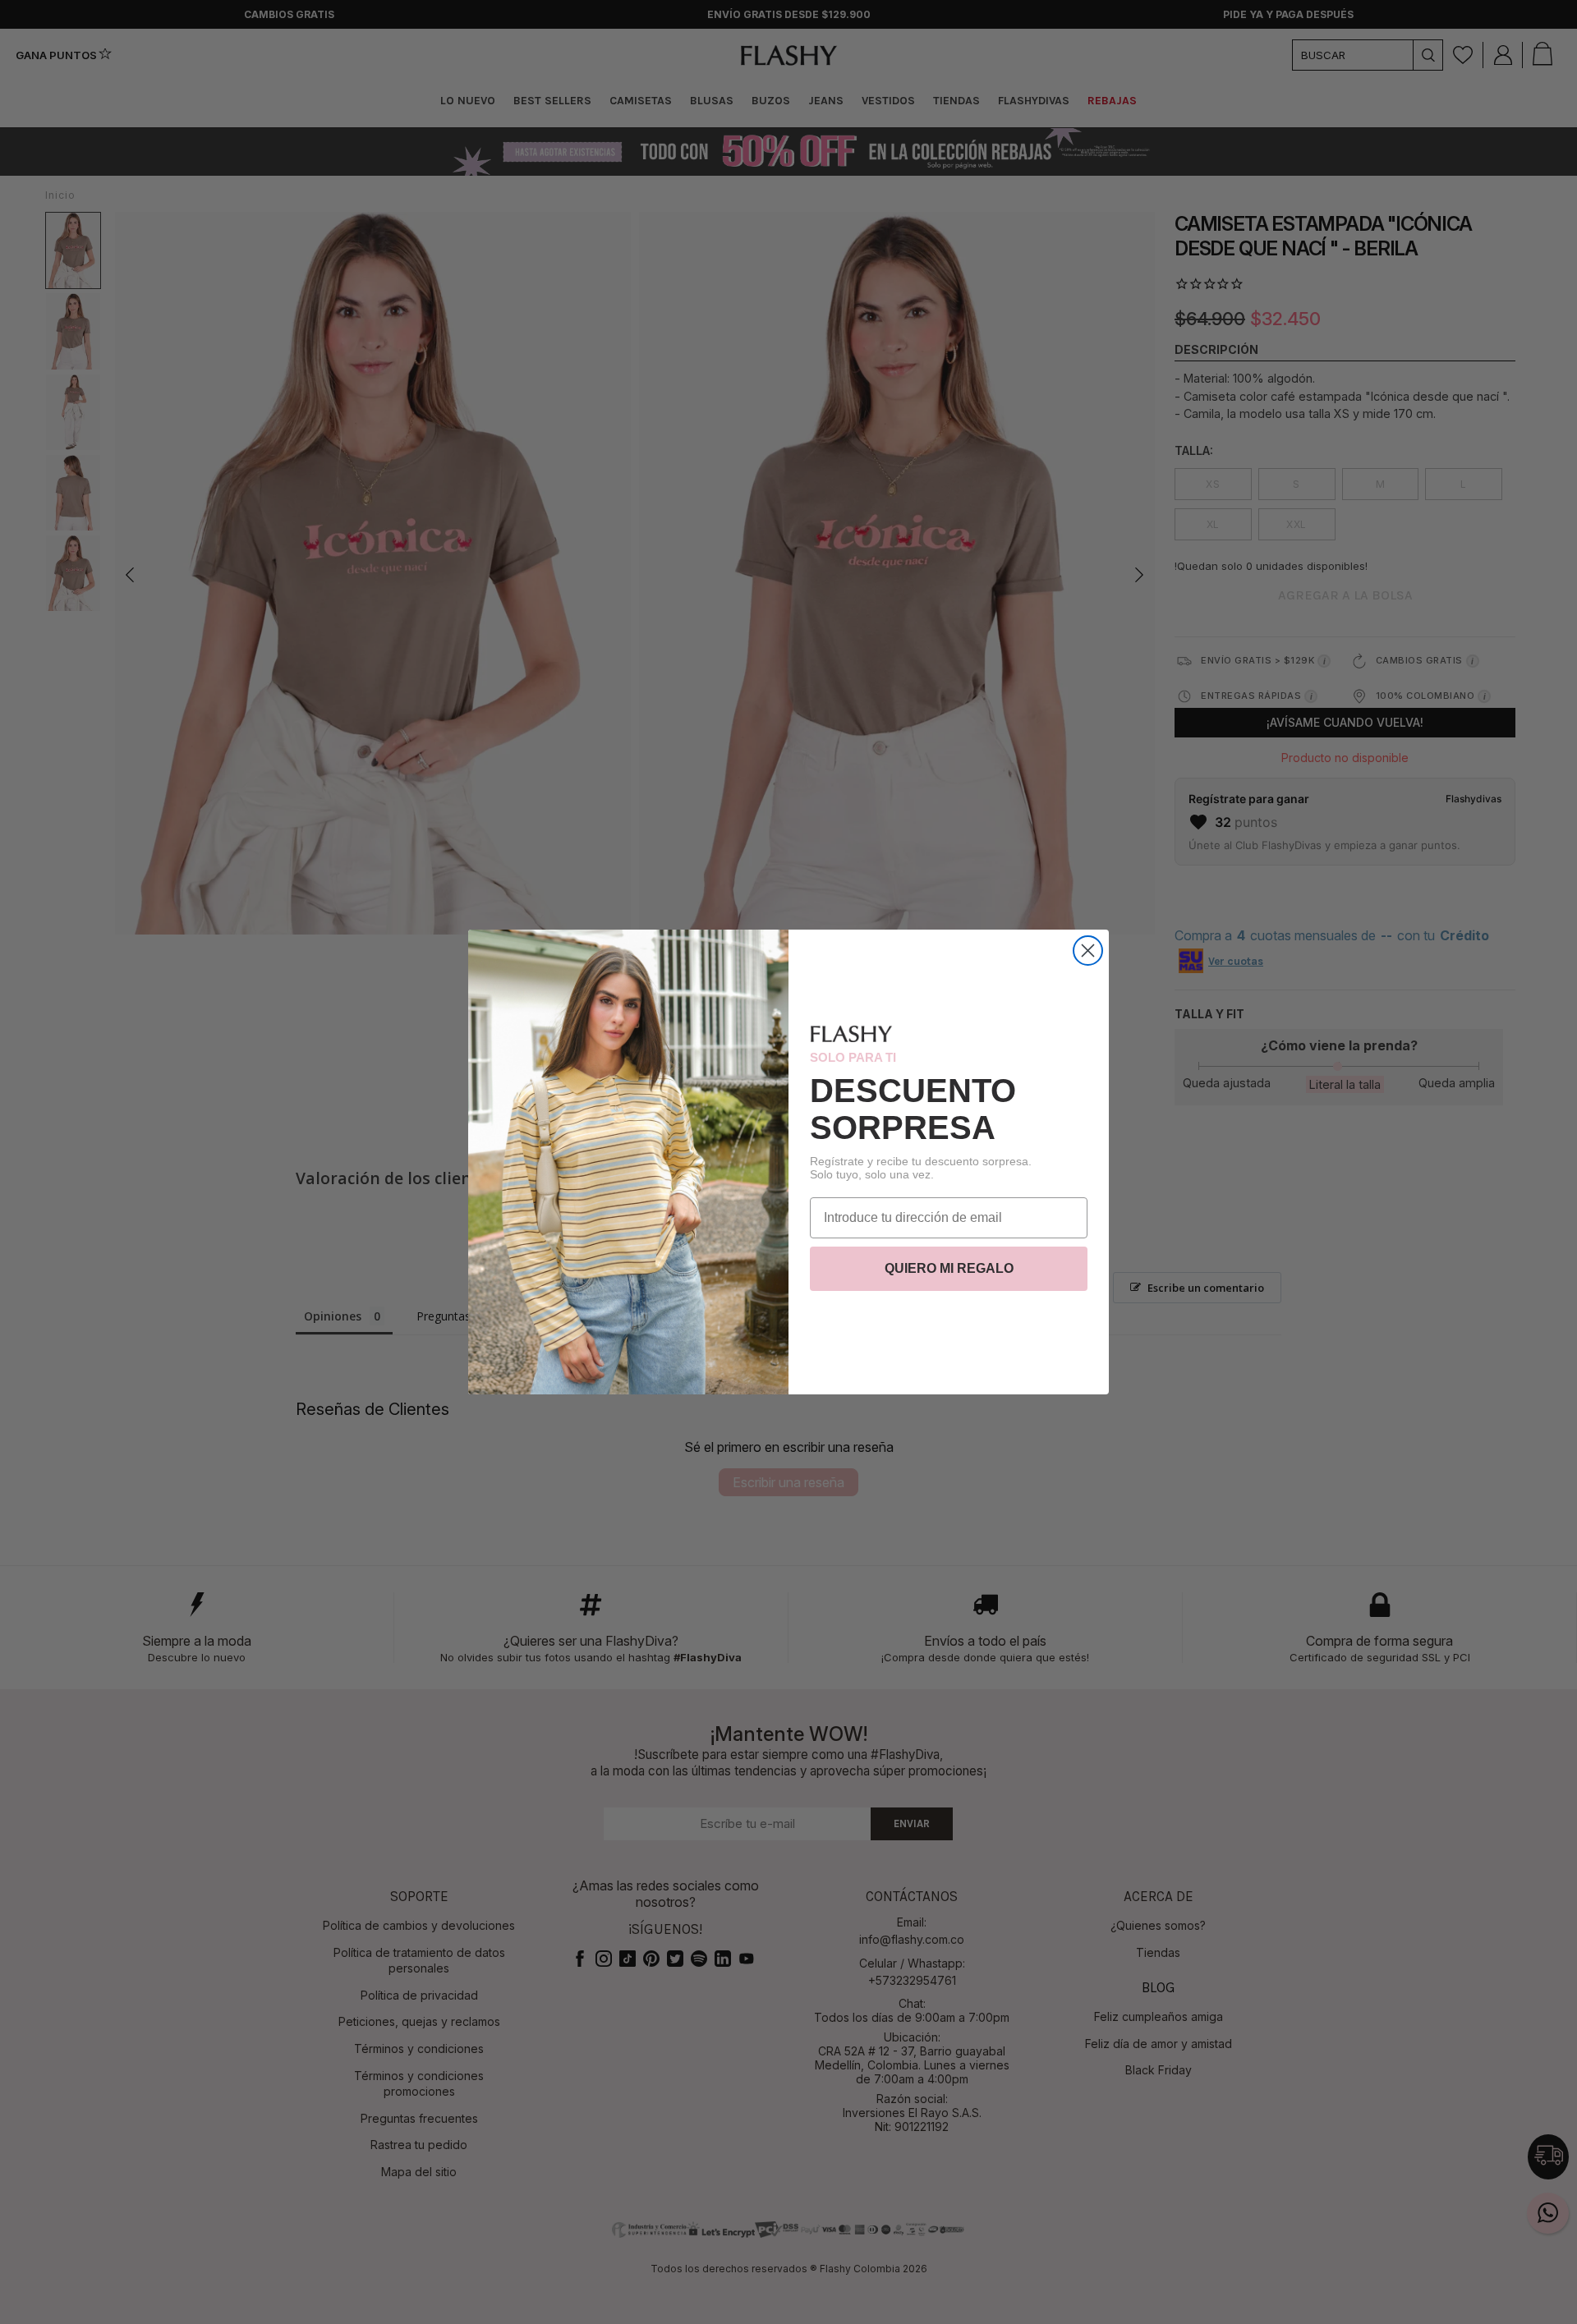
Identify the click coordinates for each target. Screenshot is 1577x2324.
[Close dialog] (1088, 951)
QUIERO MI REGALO (949, 1268)
